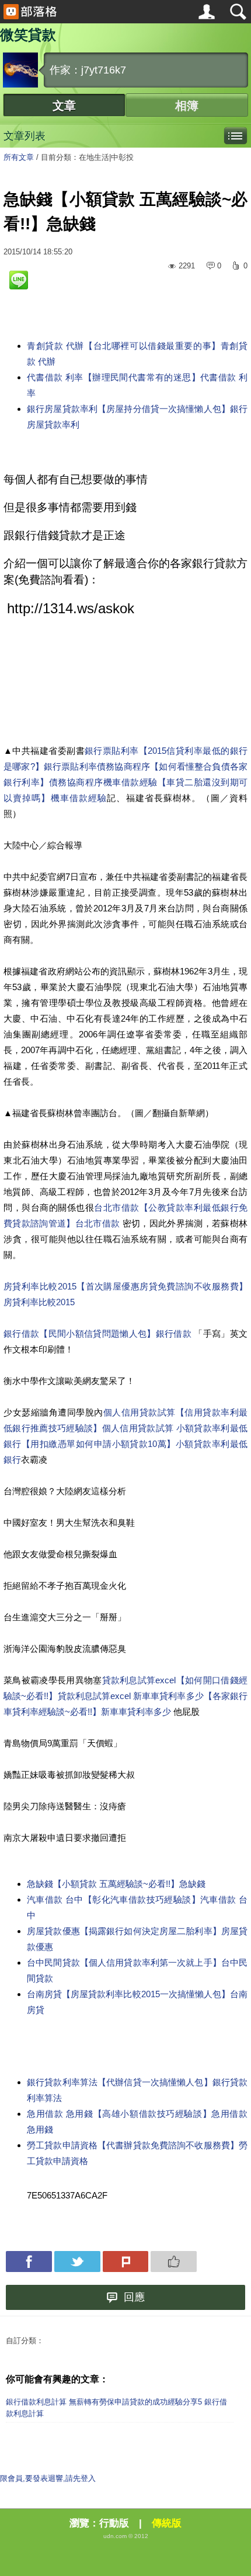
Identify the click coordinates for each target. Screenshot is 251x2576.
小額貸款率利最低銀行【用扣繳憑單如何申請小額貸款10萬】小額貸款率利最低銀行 (125, 1444)
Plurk (126, 2262)
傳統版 (167, 2523)
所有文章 (19, 157)
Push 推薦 (174, 2262)
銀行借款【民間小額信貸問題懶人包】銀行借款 (99, 1334)
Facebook (29, 2262)
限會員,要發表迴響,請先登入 (48, 2478)
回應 (134, 2297)
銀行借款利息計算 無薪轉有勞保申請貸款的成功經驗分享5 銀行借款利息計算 (116, 2408)
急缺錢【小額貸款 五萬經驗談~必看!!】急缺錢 (116, 1884)
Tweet (77, 2262)
